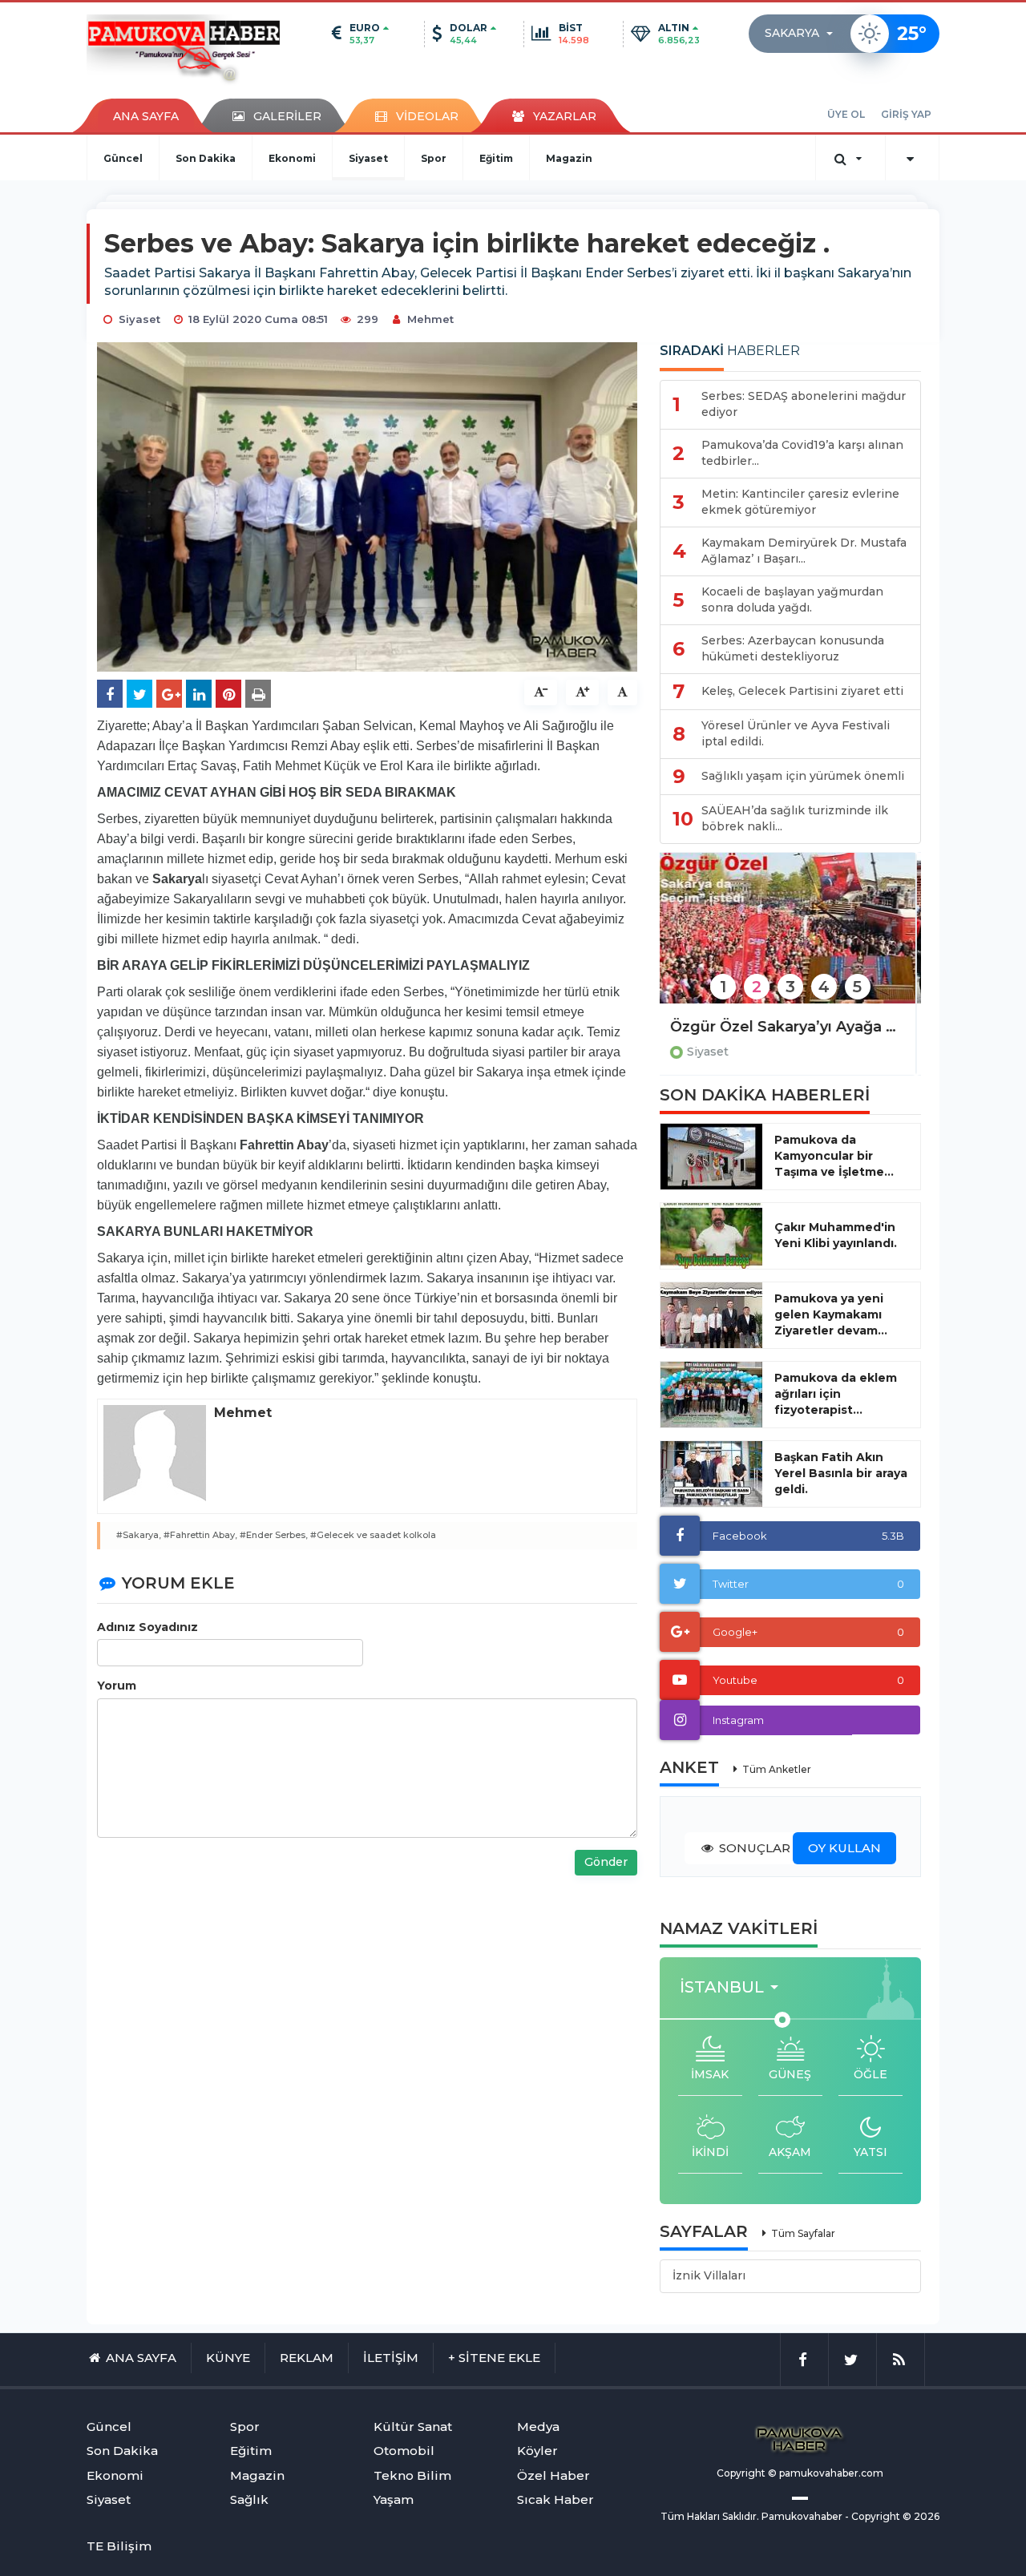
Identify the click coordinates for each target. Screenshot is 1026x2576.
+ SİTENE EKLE (494, 2358)
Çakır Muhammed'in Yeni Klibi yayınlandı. (836, 1235)
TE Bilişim (119, 2546)
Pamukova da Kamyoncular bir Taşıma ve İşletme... (834, 1156)
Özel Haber (553, 2475)
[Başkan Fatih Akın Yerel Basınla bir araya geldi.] (711, 1474)
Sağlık (249, 2499)
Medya (538, 2427)
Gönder (606, 1862)
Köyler (537, 2451)
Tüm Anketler (777, 1769)
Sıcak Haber (555, 2499)
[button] (804, 34)
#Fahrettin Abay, (200, 1535)
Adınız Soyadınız (147, 1627)
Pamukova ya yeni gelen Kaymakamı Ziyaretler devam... (831, 1314)
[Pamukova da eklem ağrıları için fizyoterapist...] (711, 1395)
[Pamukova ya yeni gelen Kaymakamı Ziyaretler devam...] (711, 1315)
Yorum (117, 1686)
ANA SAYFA (146, 116)
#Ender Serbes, (274, 1535)
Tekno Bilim (412, 2475)
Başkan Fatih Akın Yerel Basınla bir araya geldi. (841, 1473)
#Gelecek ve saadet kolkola (373, 1535)
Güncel (123, 158)
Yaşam (394, 2499)
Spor (434, 158)
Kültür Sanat (413, 2427)
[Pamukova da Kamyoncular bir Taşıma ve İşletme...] (711, 1157)
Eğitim (496, 158)
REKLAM (307, 2358)
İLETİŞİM (391, 2358)
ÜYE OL (846, 114)
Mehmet (430, 319)
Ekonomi (292, 158)
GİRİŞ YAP (906, 114)
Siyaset (368, 158)
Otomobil (404, 2451)
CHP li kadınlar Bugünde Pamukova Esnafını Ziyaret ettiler (790, 1027)
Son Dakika (206, 158)
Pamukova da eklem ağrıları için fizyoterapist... (836, 1394)
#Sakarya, (139, 1535)
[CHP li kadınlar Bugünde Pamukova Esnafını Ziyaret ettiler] (790, 939)
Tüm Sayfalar (803, 2233)
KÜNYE (228, 2358)
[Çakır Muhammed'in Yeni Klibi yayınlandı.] (711, 1236)
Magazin (569, 158)
